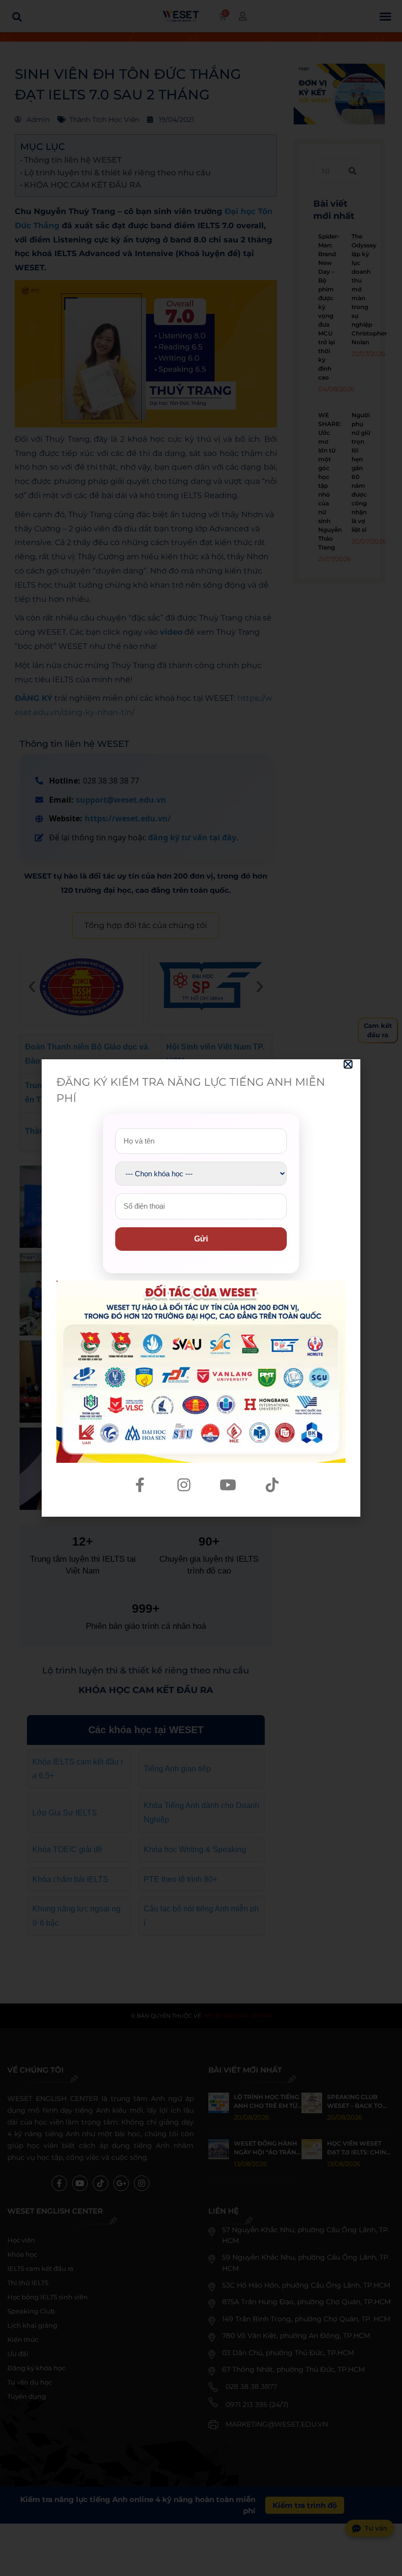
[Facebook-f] (140, 1485)
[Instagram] (184, 1485)
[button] (348, 1064)
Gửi (201, 1239)
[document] (201, 1288)
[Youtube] (228, 1485)
